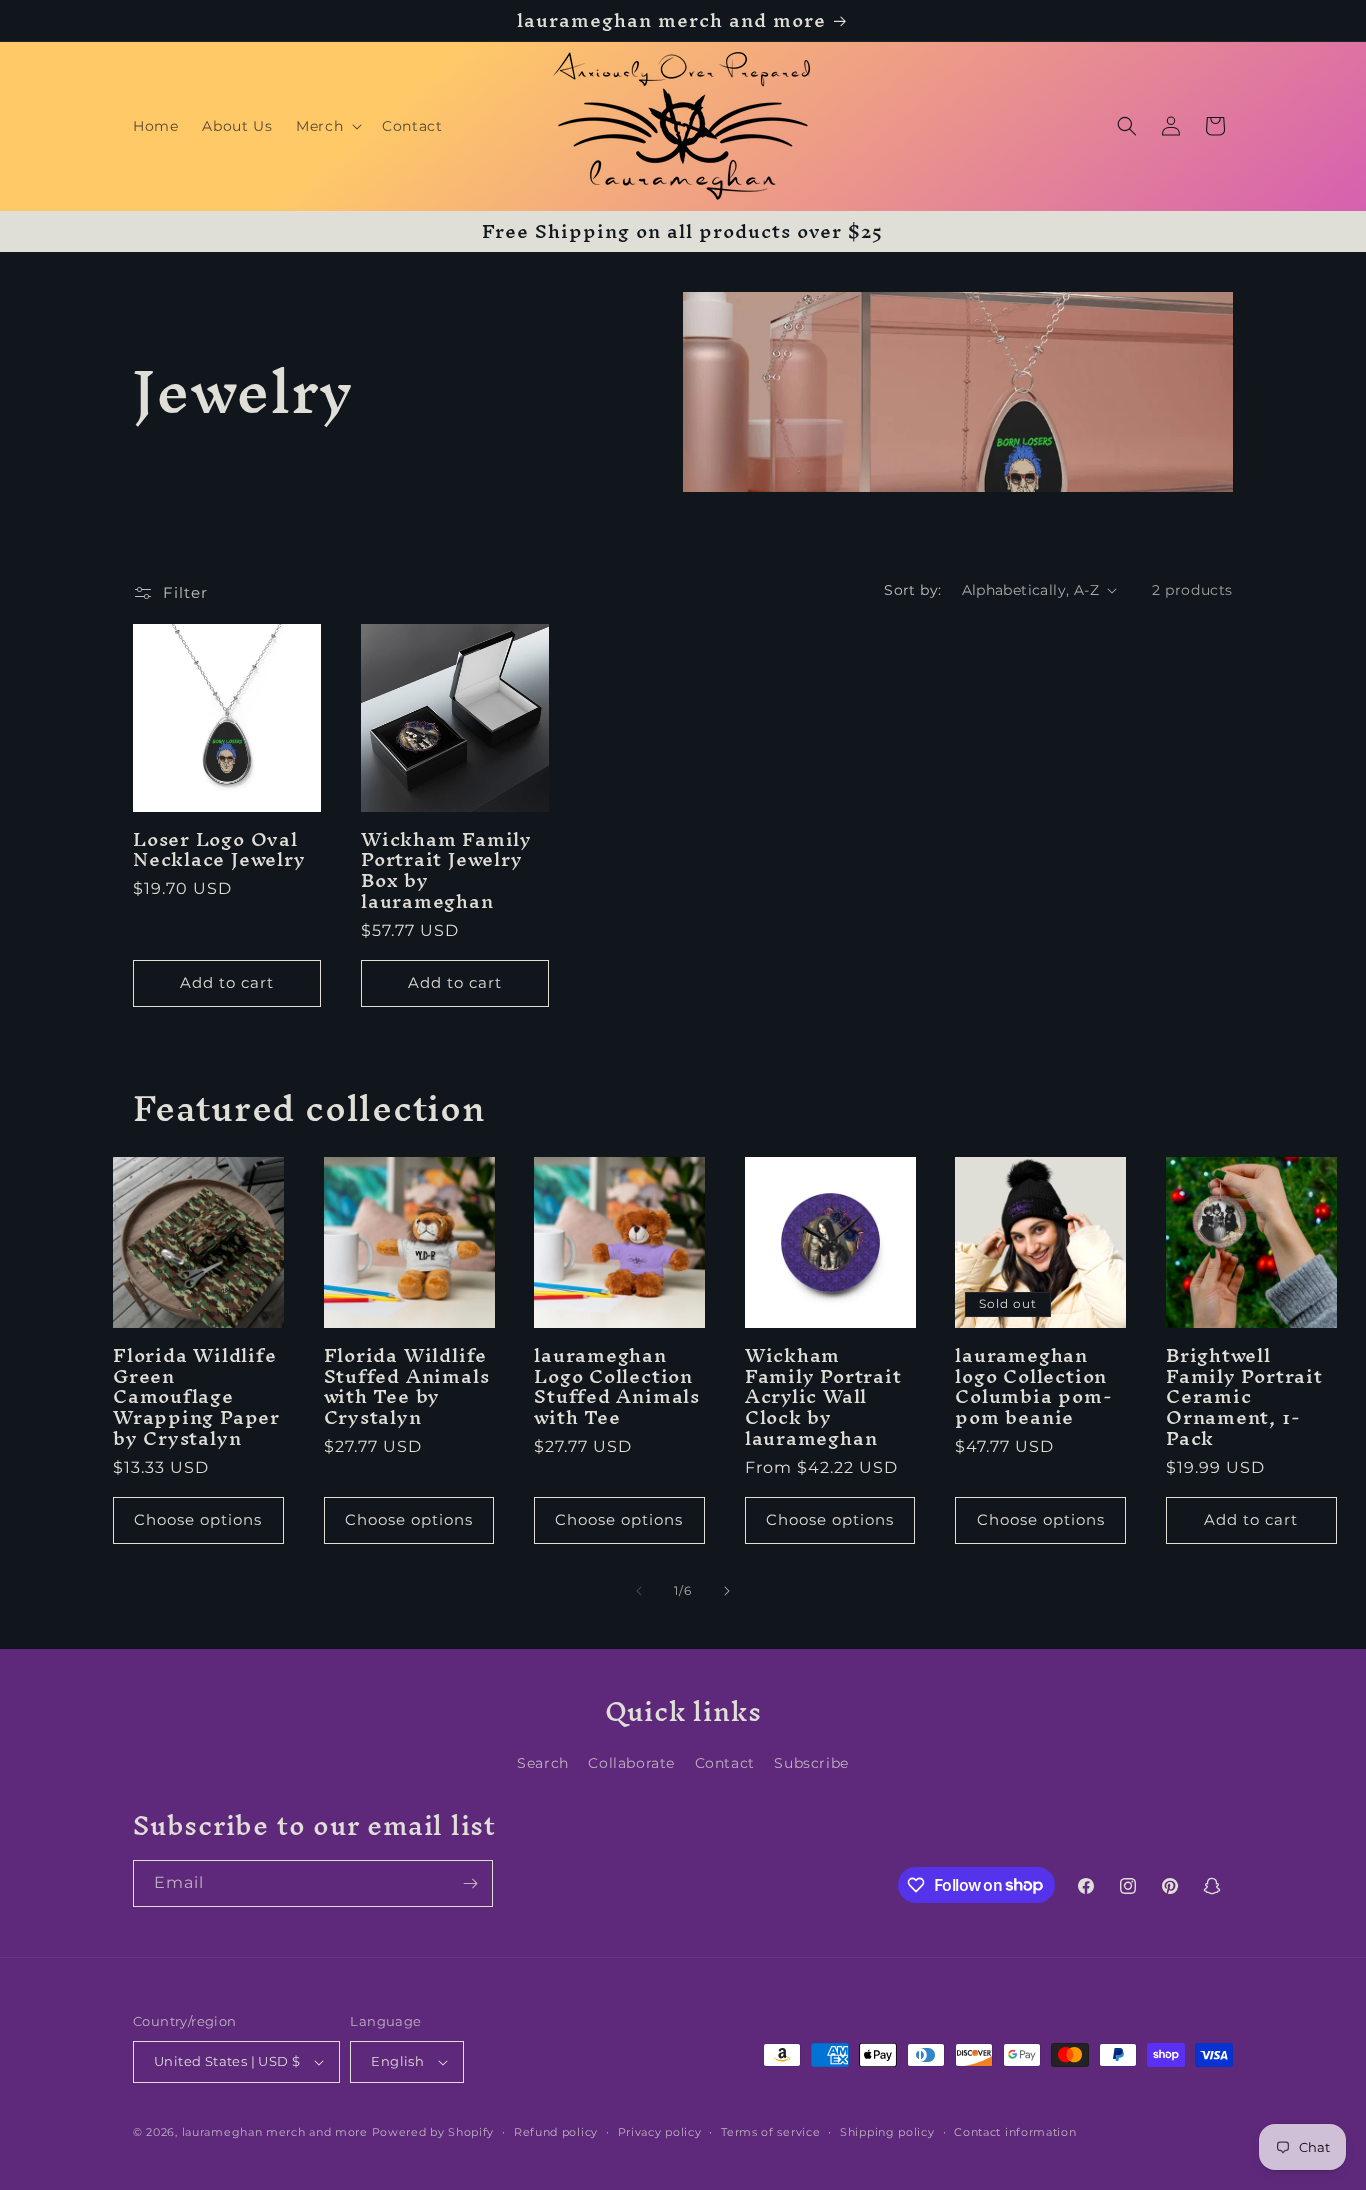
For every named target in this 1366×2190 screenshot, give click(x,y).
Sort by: (912, 590)
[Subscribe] (470, 1883)
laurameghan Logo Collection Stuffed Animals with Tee (617, 1386)
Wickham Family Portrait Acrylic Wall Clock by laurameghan (823, 1397)
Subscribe (811, 1763)
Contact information (1015, 2132)
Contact (725, 1763)
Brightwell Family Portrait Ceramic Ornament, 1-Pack (1244, 1397)
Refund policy (556, 2132)
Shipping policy (887, 2132)
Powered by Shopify (433, 2132)
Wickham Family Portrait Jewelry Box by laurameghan (446, 870)
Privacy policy (660, 2132)
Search (543, 1763)
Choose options (198, 1519)
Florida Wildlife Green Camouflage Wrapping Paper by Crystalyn (196, 1397)
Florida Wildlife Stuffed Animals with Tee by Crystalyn (407, 1386)
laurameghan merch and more (275, 2132)
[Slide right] (727, 1591)
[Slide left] (639, 1591)
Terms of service (770, 2132)
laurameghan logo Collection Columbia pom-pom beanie (1033, 1386)
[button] (327, 126)
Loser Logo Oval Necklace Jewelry (219, 850)
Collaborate (631, 1763)
